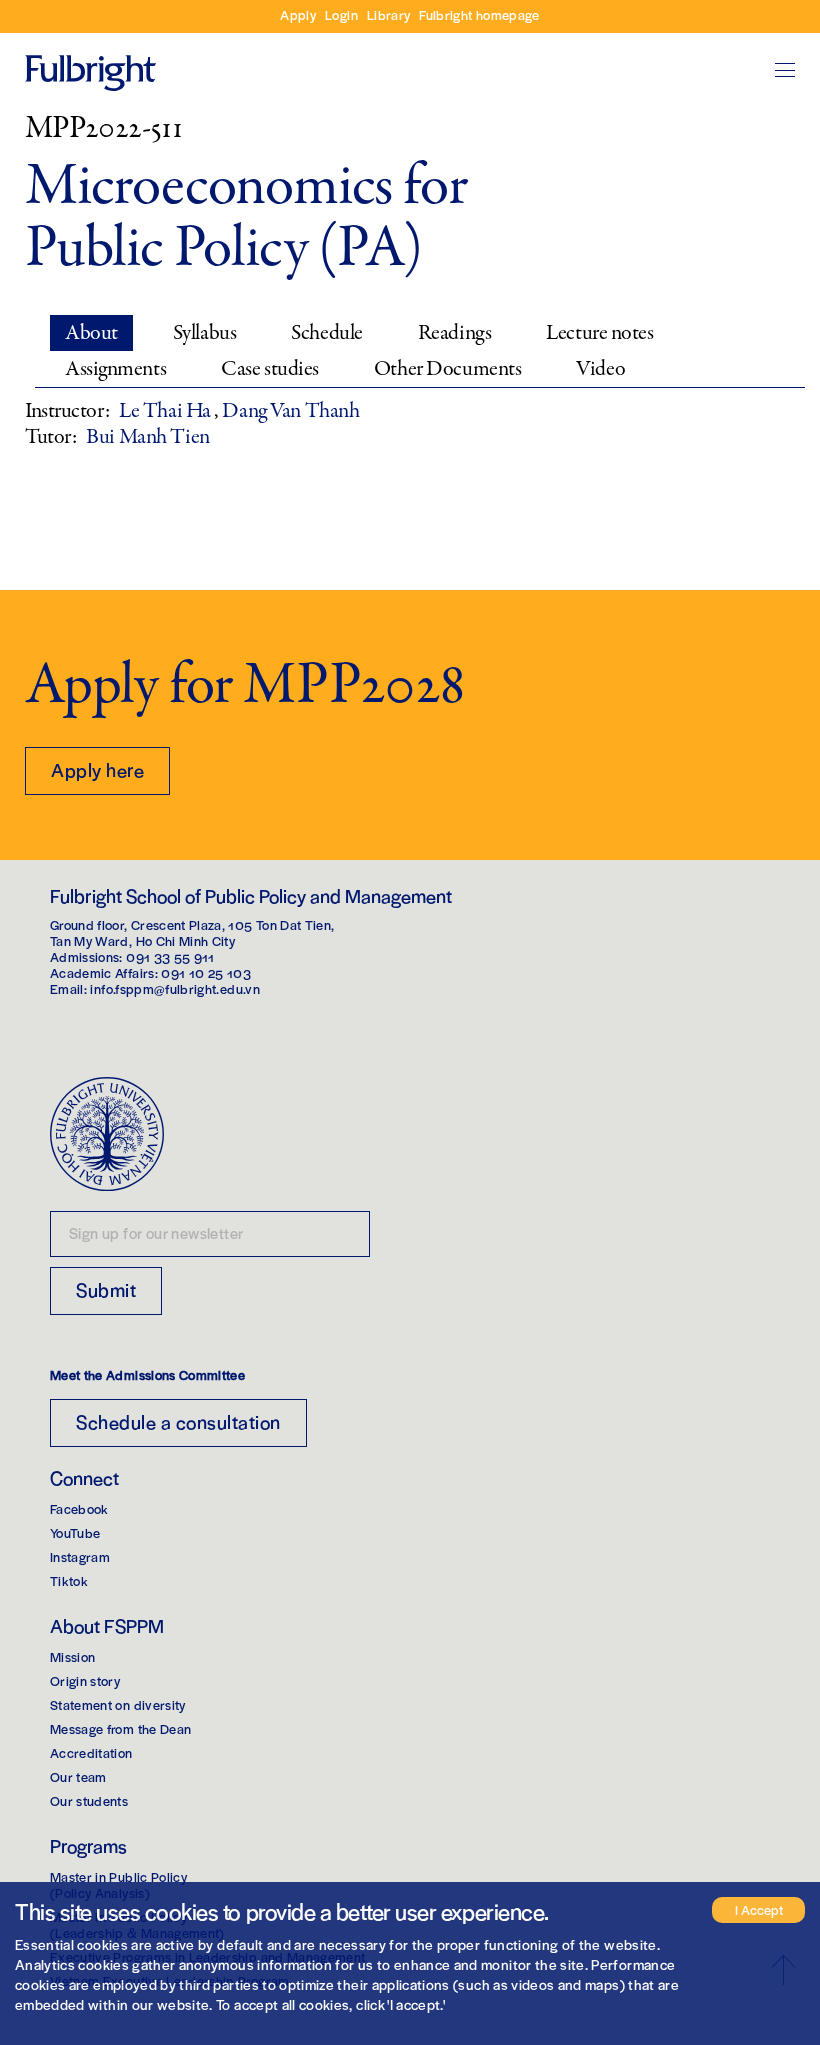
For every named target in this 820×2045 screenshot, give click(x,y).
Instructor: (67, 411)
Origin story (85, 1680)
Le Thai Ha (166, 411)
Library (388, 14)
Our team (78, 1776)
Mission (72, 1656)
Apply (298, 14)
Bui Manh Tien (147, 437)
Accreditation (91, 1752)
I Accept (759, 1909)
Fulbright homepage (479, 14)
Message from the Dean (120, 1728)
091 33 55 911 (170, 956)
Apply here (97, 769)
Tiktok (69, 1580)
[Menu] (785, 70)
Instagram (80, 1556)
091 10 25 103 (206, 972)
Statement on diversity (118, 1704)
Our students (89, 1800)
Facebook (79, 1508)
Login (341, 14)
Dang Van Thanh (290, 411)
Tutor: (50, 437)
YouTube (75, 1532)
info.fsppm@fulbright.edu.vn (174, 988)
